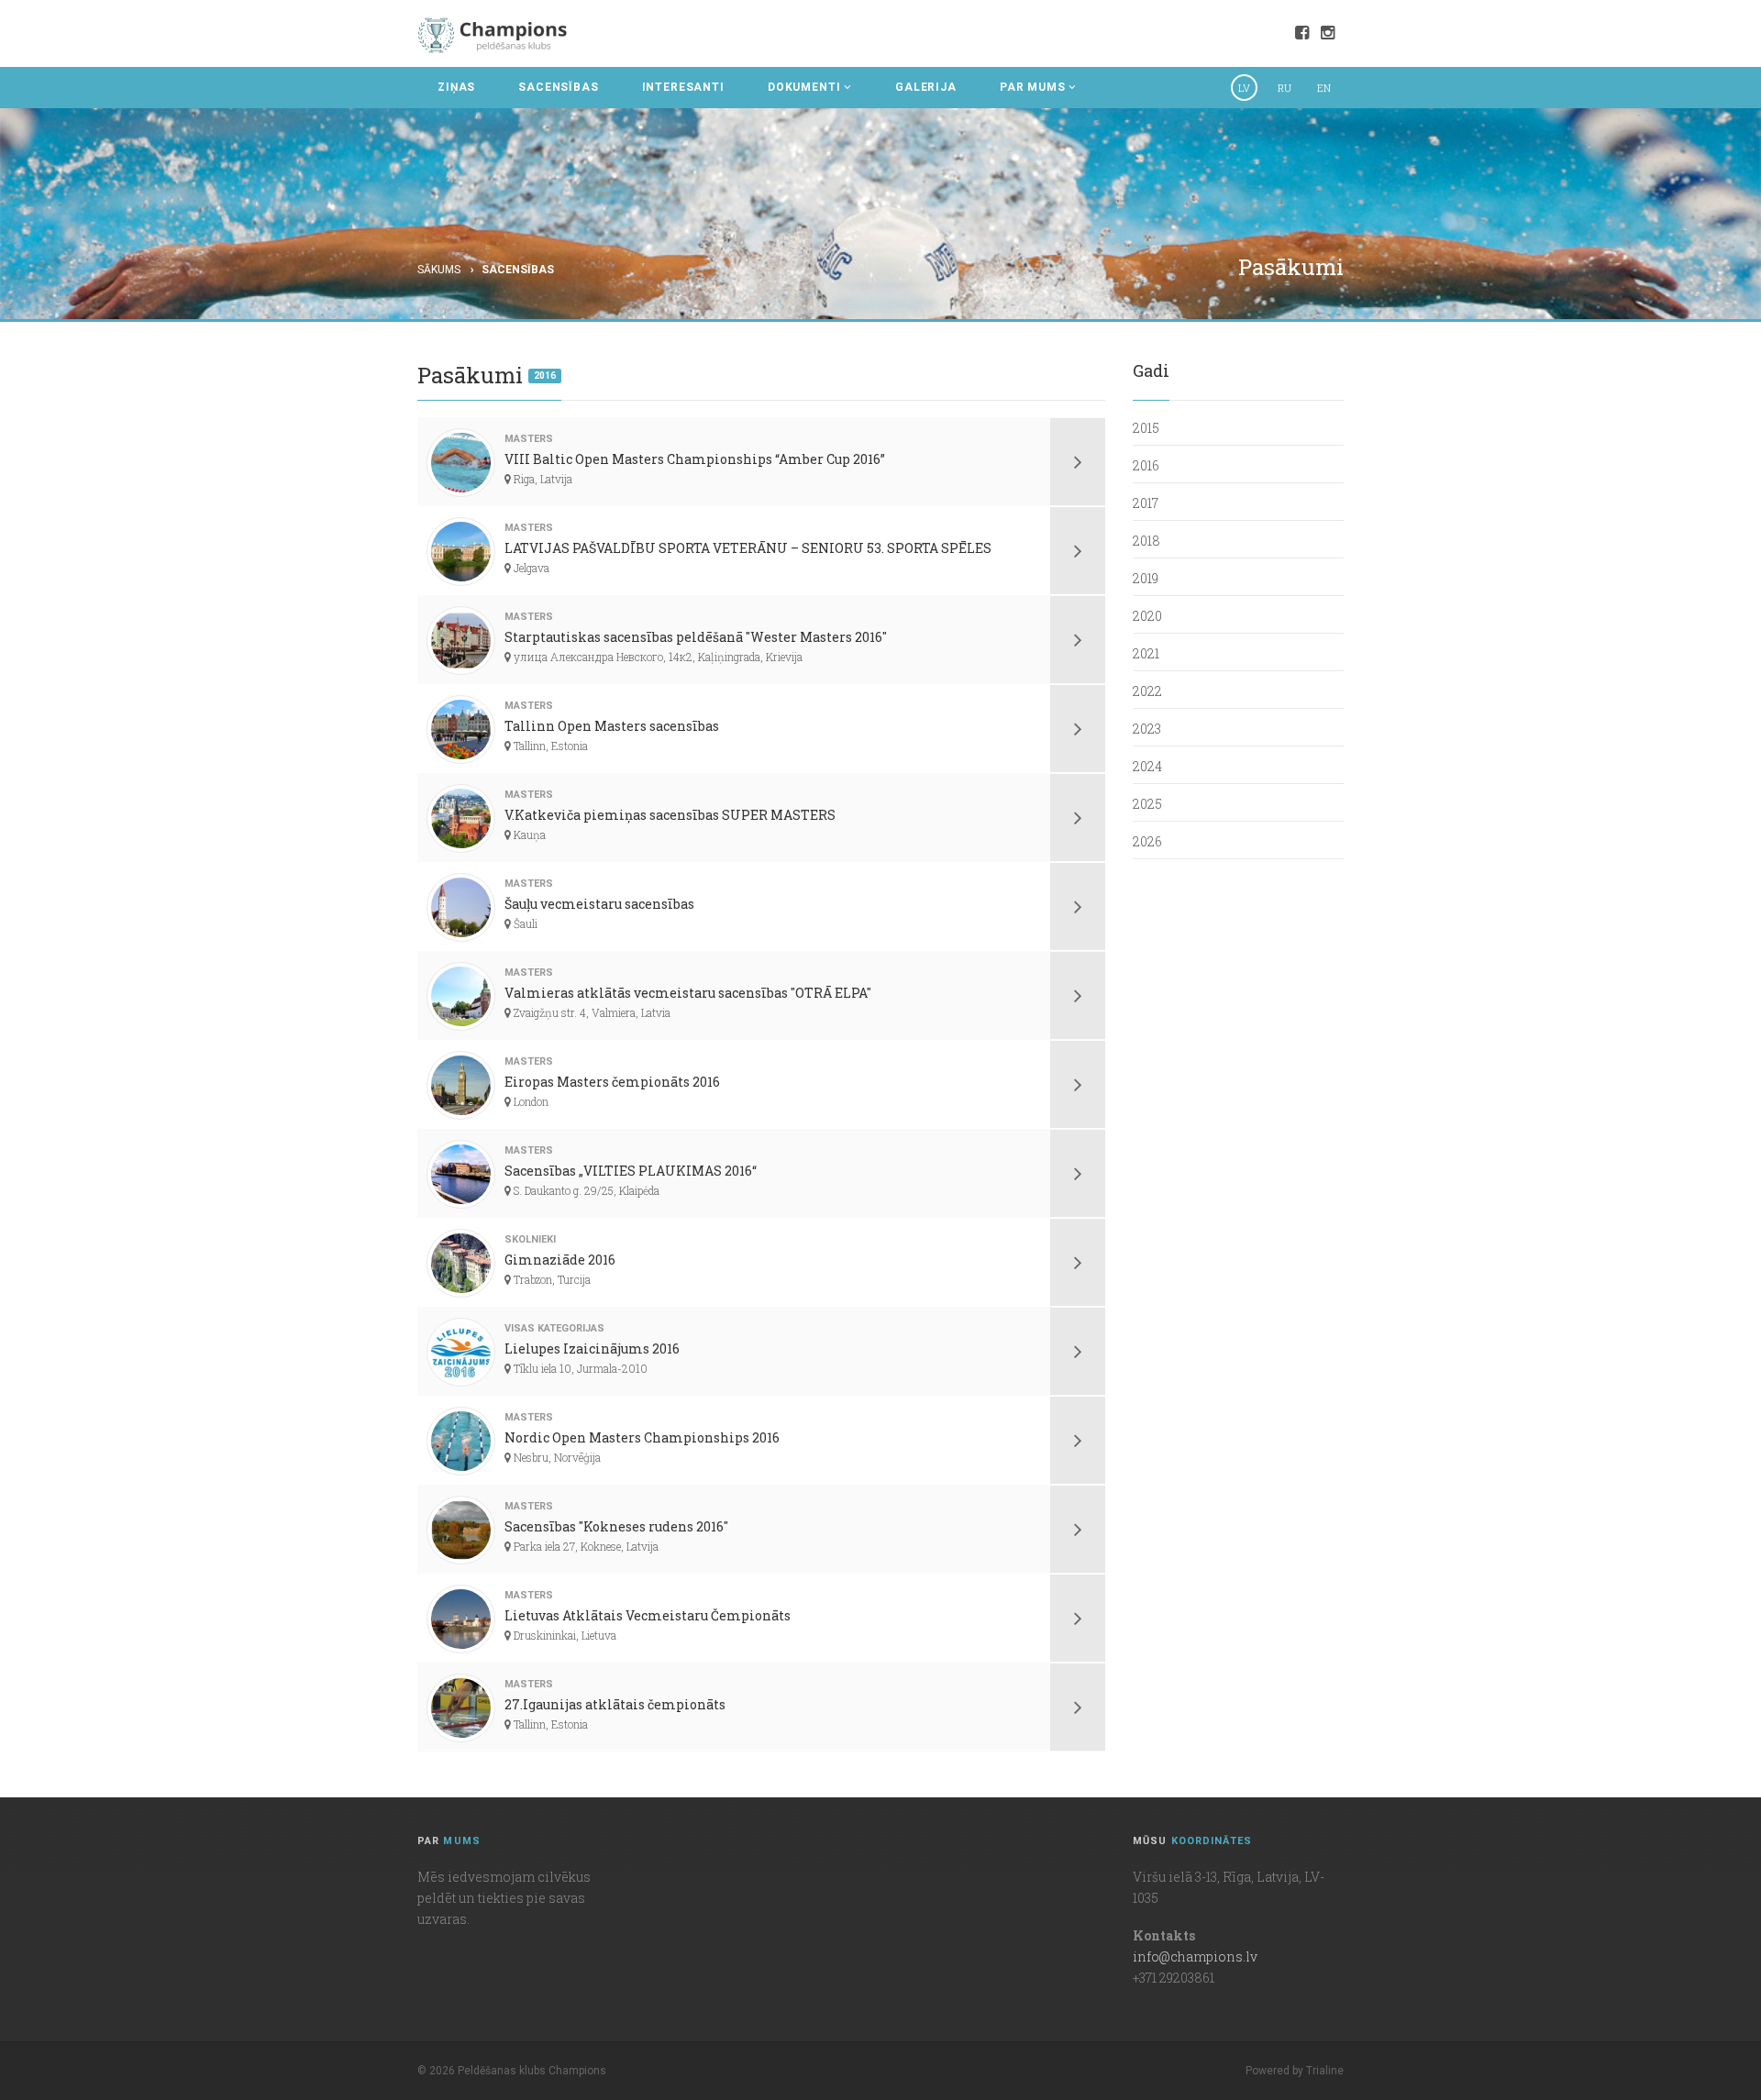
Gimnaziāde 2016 (560, 1260)
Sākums (439, 270)
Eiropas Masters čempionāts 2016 (612, 1082)
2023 (1147, 729)
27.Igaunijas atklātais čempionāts (615, 1704)
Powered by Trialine (1295, 2071)
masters (529, 439)
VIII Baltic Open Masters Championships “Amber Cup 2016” (695, 459)
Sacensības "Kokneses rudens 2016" (616, 1526)
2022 (1147, 691)
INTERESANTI (683, 87)
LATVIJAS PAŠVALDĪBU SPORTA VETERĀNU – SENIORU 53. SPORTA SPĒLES (748, 548)
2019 (1146, 578)
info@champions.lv (1195, 1956)
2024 (1147, 766)
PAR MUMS (1033, 87)
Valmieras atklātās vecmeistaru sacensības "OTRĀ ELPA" (688, 993)
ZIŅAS (456, 87)
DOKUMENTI (804, 87)
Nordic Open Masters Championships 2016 (642, 1437)
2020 (1147, 616)
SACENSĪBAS (558, 87)
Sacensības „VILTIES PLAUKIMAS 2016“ (631, 1171)
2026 (1147, 841)
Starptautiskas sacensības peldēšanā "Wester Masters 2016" (696, 637)
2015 (1146, 428)
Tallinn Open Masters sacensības (612, 726)
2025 (1147, 804)
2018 (1146, 541)
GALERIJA (926, 87)
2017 (1146, 503)
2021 (1146, 653)
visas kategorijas (554, 1328)
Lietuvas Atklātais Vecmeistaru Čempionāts (648, 1615)
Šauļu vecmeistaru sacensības (599, 904)
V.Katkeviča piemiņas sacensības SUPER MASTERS (670, 815)
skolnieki (530, 1239)
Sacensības (518, 270)
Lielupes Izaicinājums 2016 (592, 1348)
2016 (545, 376)
